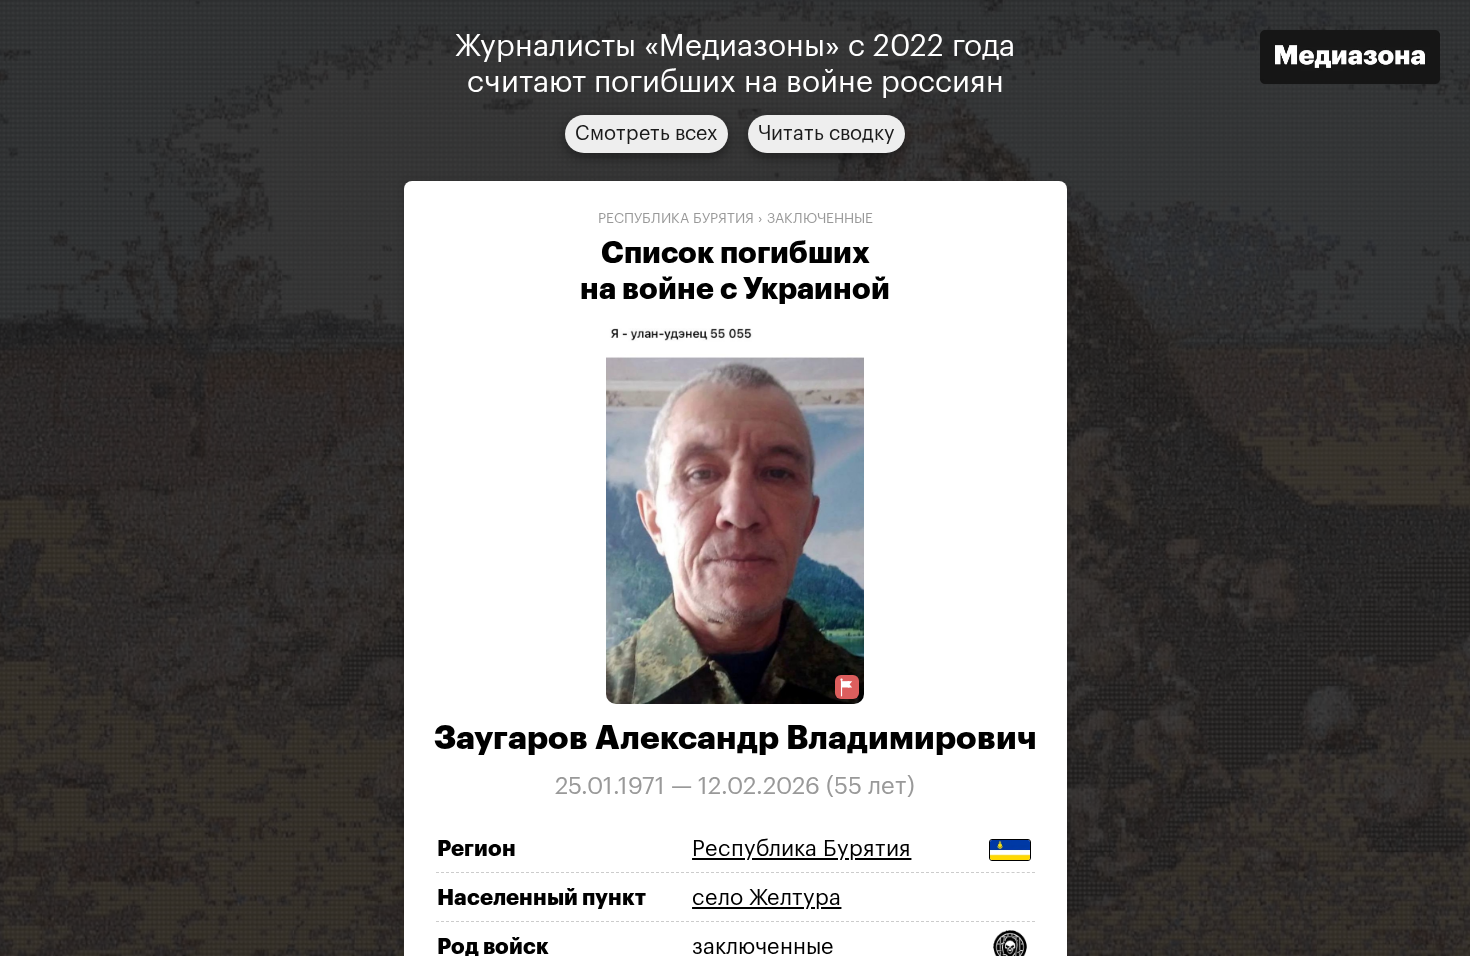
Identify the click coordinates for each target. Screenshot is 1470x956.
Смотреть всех (646, 134)
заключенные (820, 219)
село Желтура (766, 898)
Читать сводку (826, 134)
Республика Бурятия (676, 219)
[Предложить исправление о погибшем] (847, 687)
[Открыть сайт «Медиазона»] (1350, 59)
